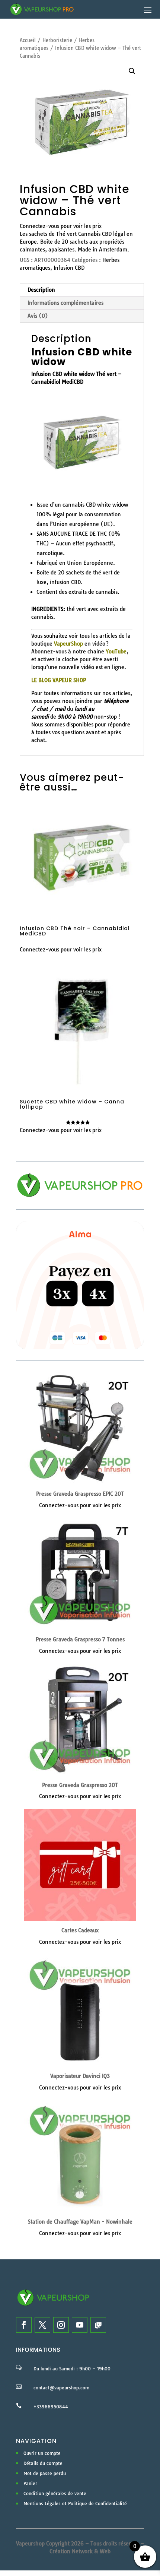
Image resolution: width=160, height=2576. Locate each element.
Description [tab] (41, 290)
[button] (132, 71)
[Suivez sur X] (42, 2325)
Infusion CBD (69, 268)
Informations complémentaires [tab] (65, 303)
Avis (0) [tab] (38, 316)
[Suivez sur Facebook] (24, 2325)
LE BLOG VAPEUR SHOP (59, 680)
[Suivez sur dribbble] (98, 2325)
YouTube (116, 652)
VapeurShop (68, 644)
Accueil (28, 40)
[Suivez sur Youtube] (80, 2325)
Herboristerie (57, 40)
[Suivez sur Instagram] (61, 2325)
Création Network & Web (80, 2551)
